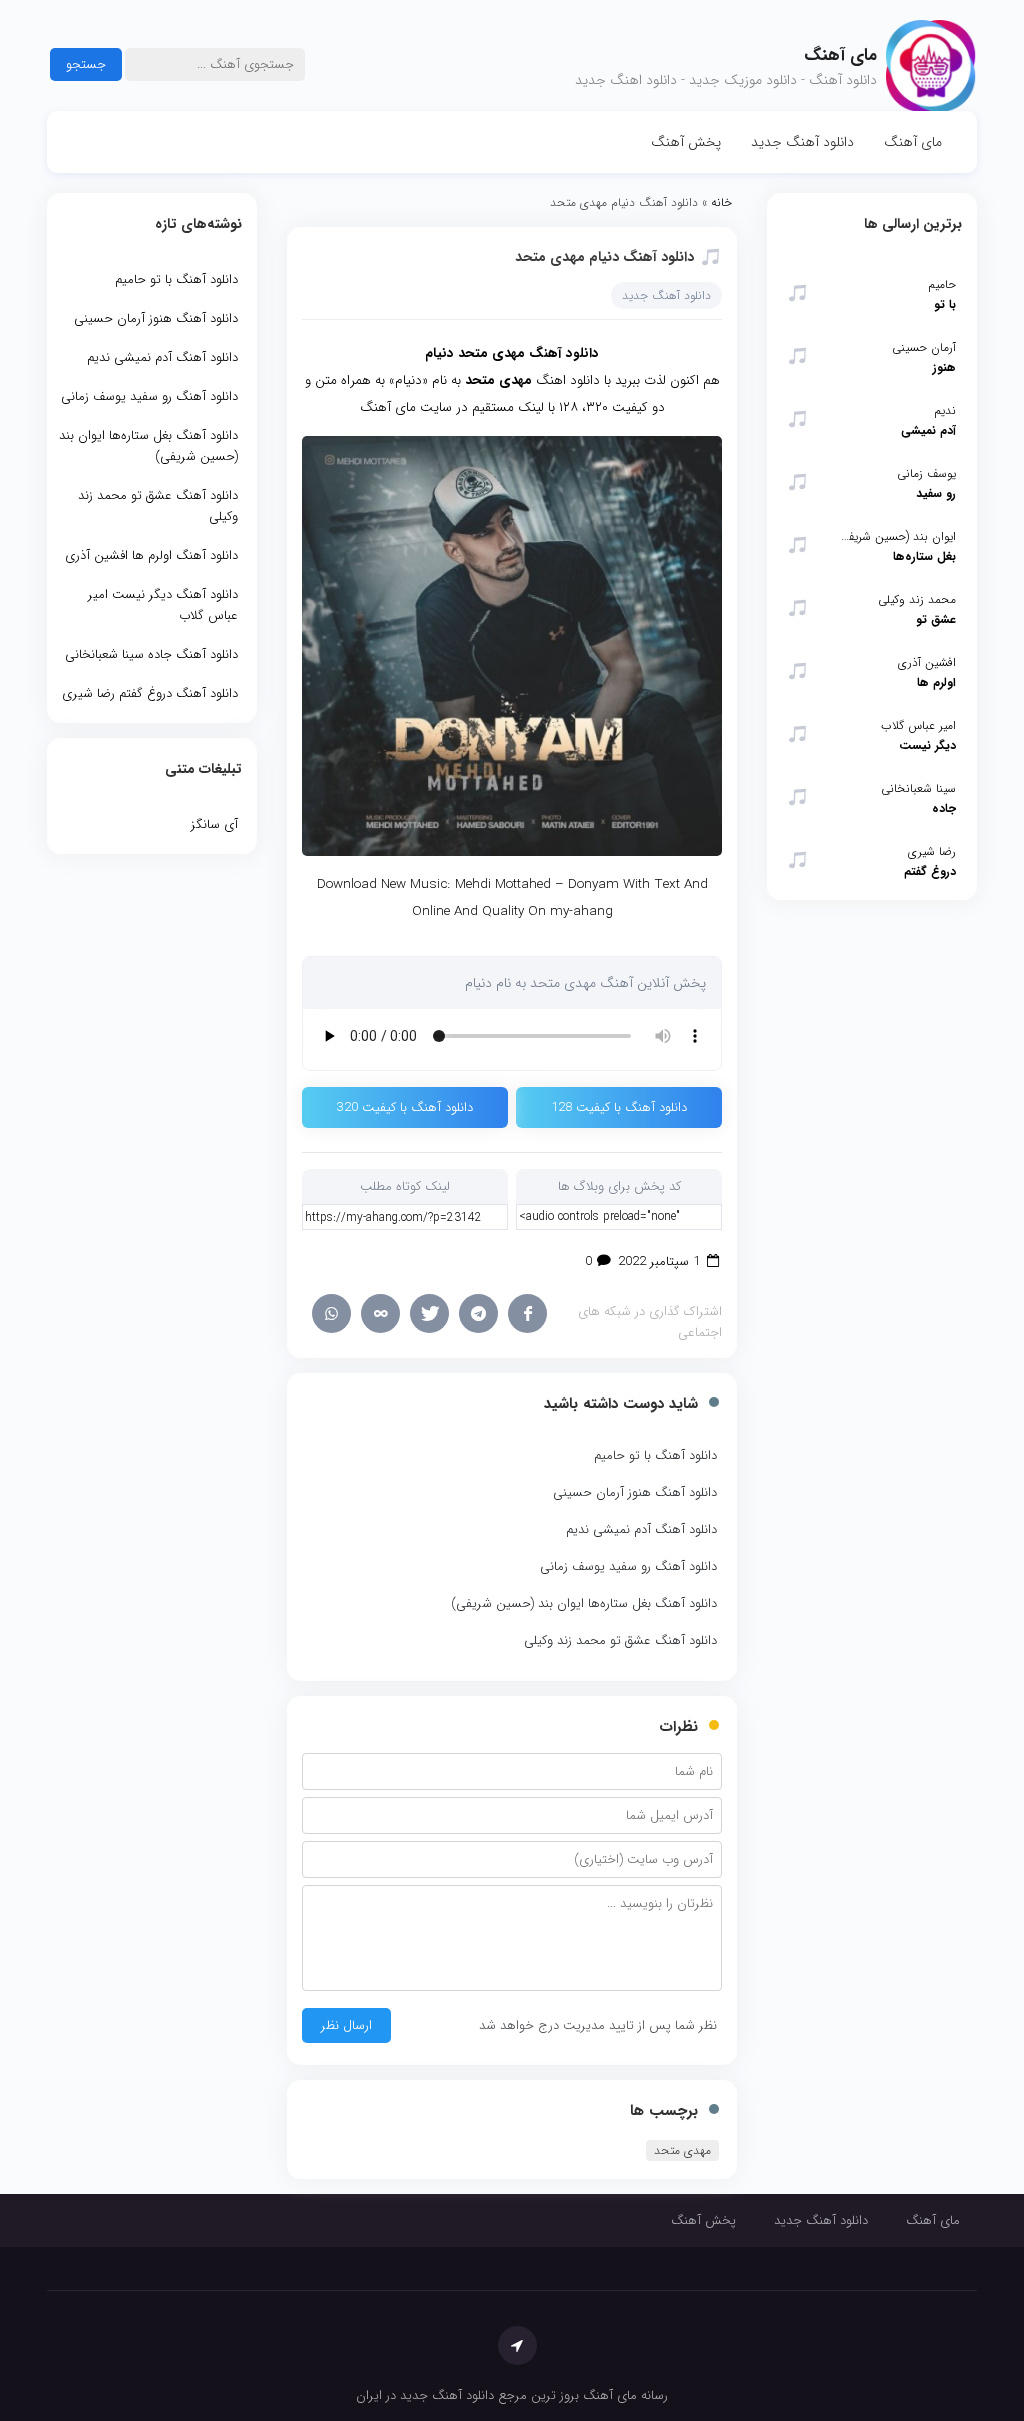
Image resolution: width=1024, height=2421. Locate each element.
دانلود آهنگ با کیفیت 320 (405, 1107)
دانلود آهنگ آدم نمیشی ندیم (641, 1529)
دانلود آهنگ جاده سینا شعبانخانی (151, 654)
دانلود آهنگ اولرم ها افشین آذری (151, 555)
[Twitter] (429, 1313)
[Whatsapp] (331, 1313)
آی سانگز (214, 824)
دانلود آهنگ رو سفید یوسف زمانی (628, 1566)
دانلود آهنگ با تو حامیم (655, 1455)
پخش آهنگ (686, 142)
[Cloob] (380, 1313)
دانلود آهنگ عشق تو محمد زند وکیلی (620, 1640)
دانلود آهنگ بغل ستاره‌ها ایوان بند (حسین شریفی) (584, 1603)
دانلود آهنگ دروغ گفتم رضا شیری (150, 693)
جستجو (86, 64)
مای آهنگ (913, 142)
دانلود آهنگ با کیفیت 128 (619, 1107)
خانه (721, 202)
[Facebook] (527, 1313)
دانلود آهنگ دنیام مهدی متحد (604, 257)
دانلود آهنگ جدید (802, 142)
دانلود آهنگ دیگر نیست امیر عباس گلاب (163, 605)
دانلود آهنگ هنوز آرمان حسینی (635, 1492)
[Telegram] (478, 1313)
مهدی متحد (682, 2150)
